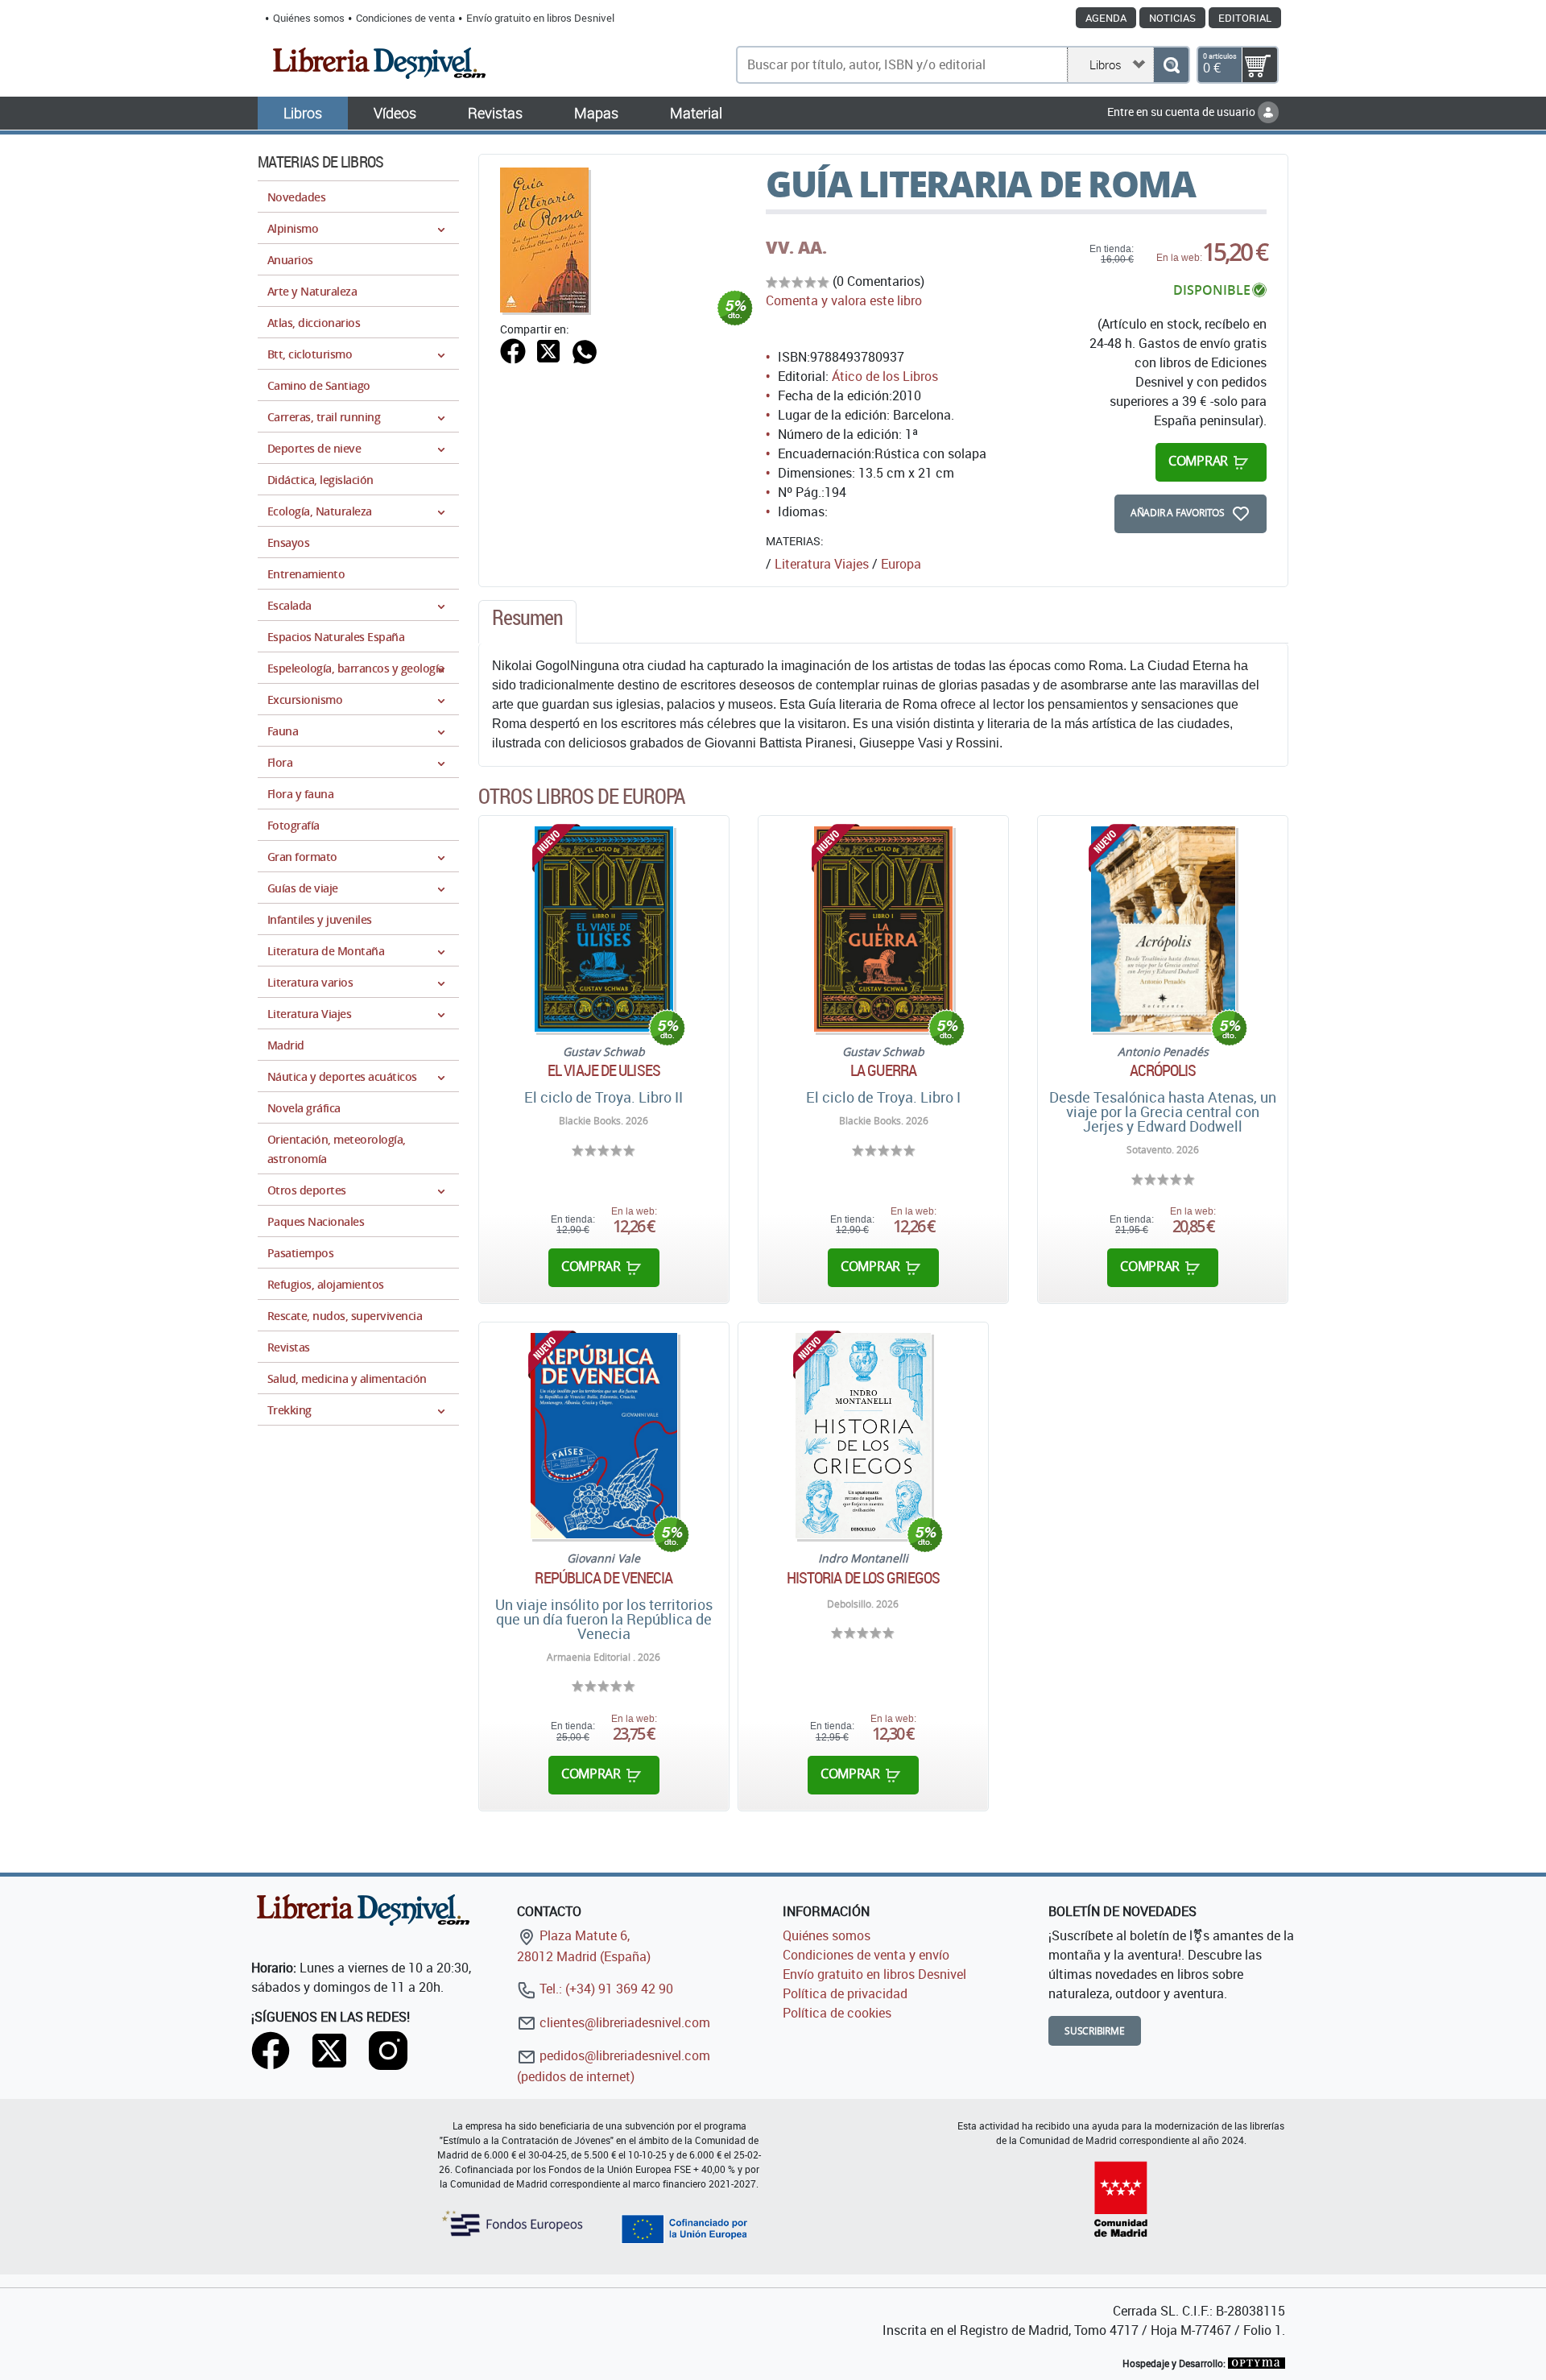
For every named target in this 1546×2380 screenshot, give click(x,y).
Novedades (296, 197)
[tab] (527, 622)
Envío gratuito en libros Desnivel (540, 18)
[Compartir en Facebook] (513, 350)
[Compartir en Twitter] (548, 350)
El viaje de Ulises (604, 1070)
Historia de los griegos (863, 1578)
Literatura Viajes (822, 564)
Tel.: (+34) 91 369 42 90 (605, 1989)
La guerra (883, 1070)
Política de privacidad (845, 1993)
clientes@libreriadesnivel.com (623, 2022)
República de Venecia (604, 1578)
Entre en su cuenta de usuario (1182, 112)
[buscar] (1171, 65)
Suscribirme (1095, 2031)
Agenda (1106, 18)
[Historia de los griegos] (863, 1436)
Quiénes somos (309, 18)
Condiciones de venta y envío (866, 1955)
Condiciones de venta (405, 18)
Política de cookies (837, 2013)
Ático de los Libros (885, 376)
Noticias (1172, 18)
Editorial (1245, 18)
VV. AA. (796, 247)
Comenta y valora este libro (844, 300)
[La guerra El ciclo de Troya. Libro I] (883, 929)
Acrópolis (1163, 1070)
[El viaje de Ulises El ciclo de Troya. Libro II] (604, 929)
